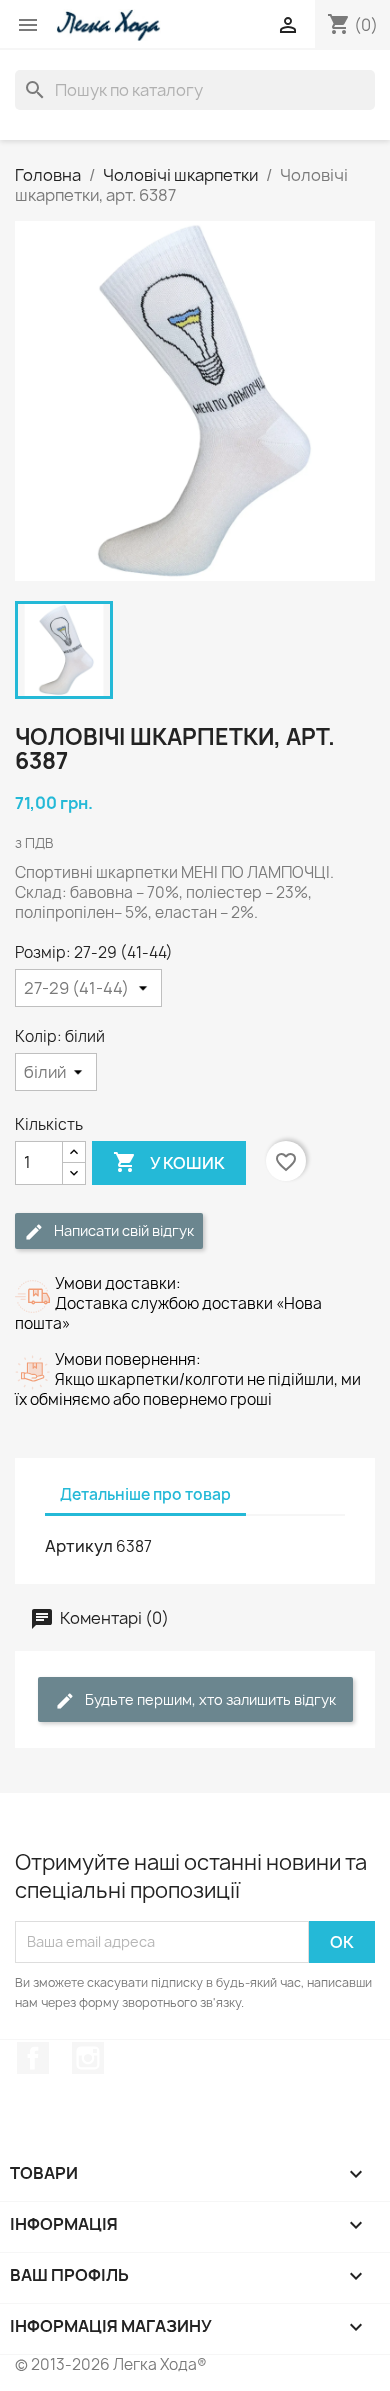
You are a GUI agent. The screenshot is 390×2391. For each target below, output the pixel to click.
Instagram (88, 2058)
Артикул (79, 1546)
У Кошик (169, 1162)
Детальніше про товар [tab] (145, 1494)
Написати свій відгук (122, 1230)
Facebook (33, 2058)
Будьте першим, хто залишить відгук (209, 1699)
